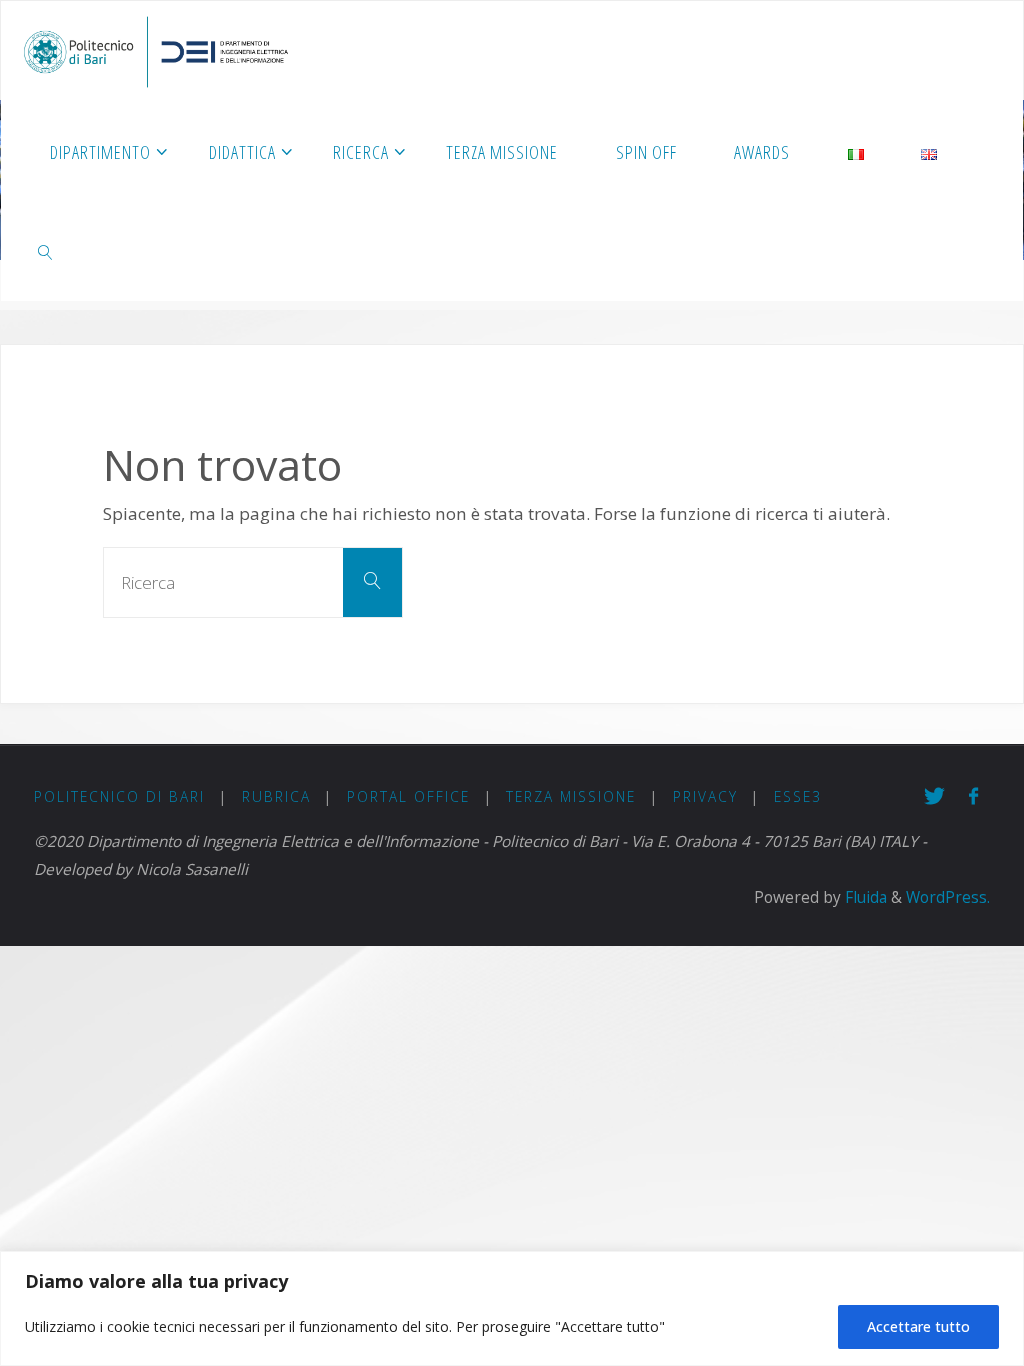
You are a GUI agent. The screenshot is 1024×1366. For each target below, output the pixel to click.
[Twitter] (934, 796)
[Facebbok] (973, 796)
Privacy (705, 796)
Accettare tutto (918, 1326)
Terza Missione (571, 796)
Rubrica (276, 796)
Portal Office (408, 796)
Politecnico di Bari (119, 796)
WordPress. (948, 897)
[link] (45, 251)
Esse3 (798, 796)
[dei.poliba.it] (155, 50)
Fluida (864, 897)
